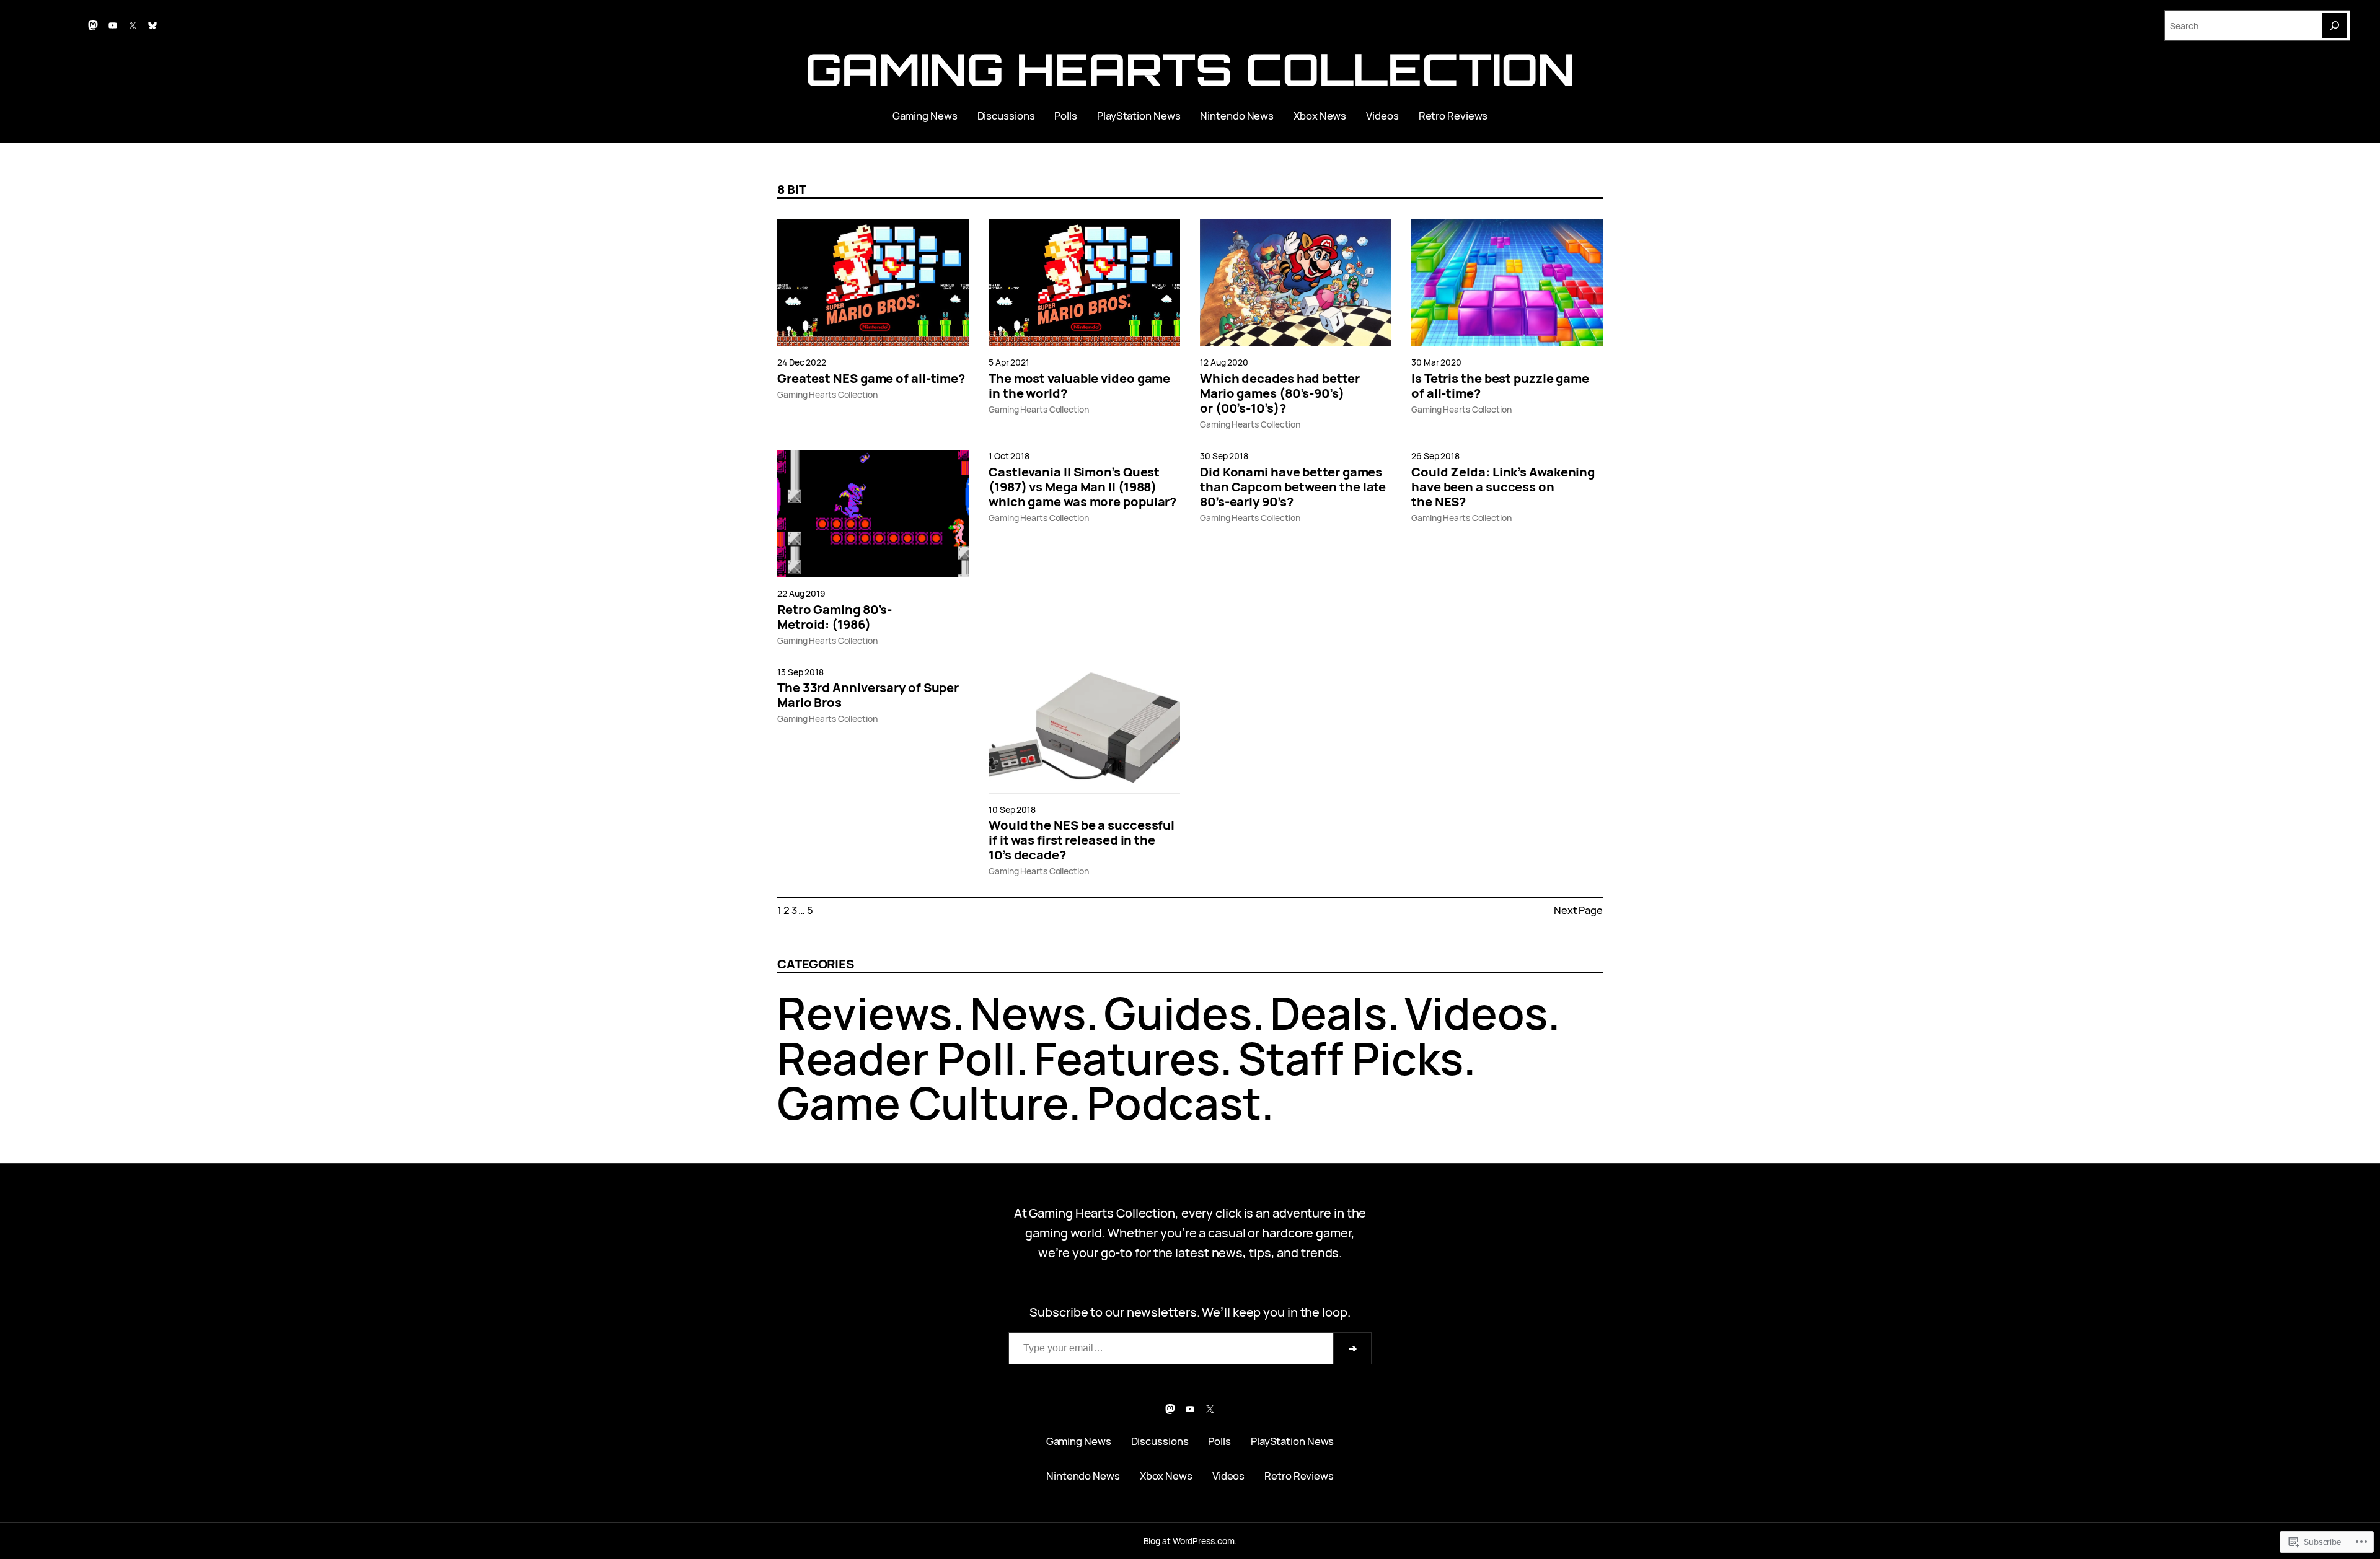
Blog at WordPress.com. (1190, 1541)
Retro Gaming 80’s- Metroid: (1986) (835, 617)
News (1028, 1013)
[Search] (2335, 25)
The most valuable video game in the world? (1079, 386)
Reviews (865, 1013)
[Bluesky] (152, 25)
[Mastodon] (93, 25)
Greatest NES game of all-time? (871, 379)
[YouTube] (113, 25)
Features (1127, 1058)
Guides (1178, 1013)
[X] (133, 25)
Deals (1329, 1013)
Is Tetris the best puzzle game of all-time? (1500, 386)
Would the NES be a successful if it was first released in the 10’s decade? (1082, 840)
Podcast (1174, 1103)
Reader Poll (897, 1058)
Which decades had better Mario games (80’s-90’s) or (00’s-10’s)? (1280, 393)
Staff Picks (1351, 1058)
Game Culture (923, 1103)
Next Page (1578, 910)
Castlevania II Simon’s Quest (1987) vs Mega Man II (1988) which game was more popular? (1082, 487)
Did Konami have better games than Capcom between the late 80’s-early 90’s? (1293, 487)
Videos (1476, 1013)
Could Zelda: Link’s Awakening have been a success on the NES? (1503, 487)
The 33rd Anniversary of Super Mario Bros (868, 695)
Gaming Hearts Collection (1190, 69)
